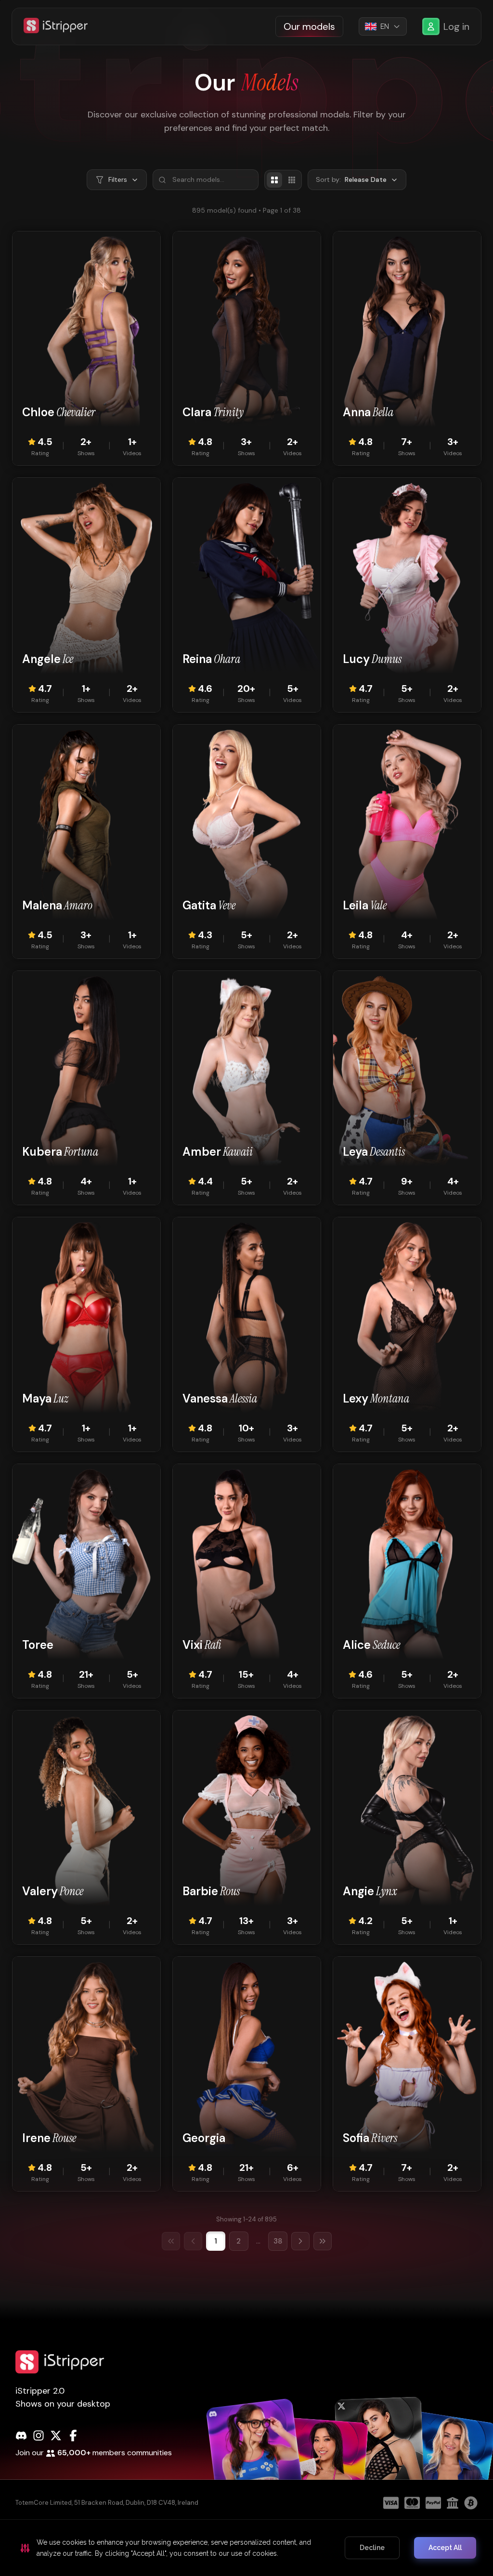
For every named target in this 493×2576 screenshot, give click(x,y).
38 (278, 2241)
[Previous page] (193, 2241)
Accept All (445, 2548)
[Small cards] (292, 180)
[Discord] (21, 2436)
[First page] (171, 2241)
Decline (372, 2548)
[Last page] (323, 2241)
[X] (56, 2436)
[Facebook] (73, 2436)
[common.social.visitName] (256, 2467)
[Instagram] (39, 2436)
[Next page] (300, 2241)
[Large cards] (274, 180)
